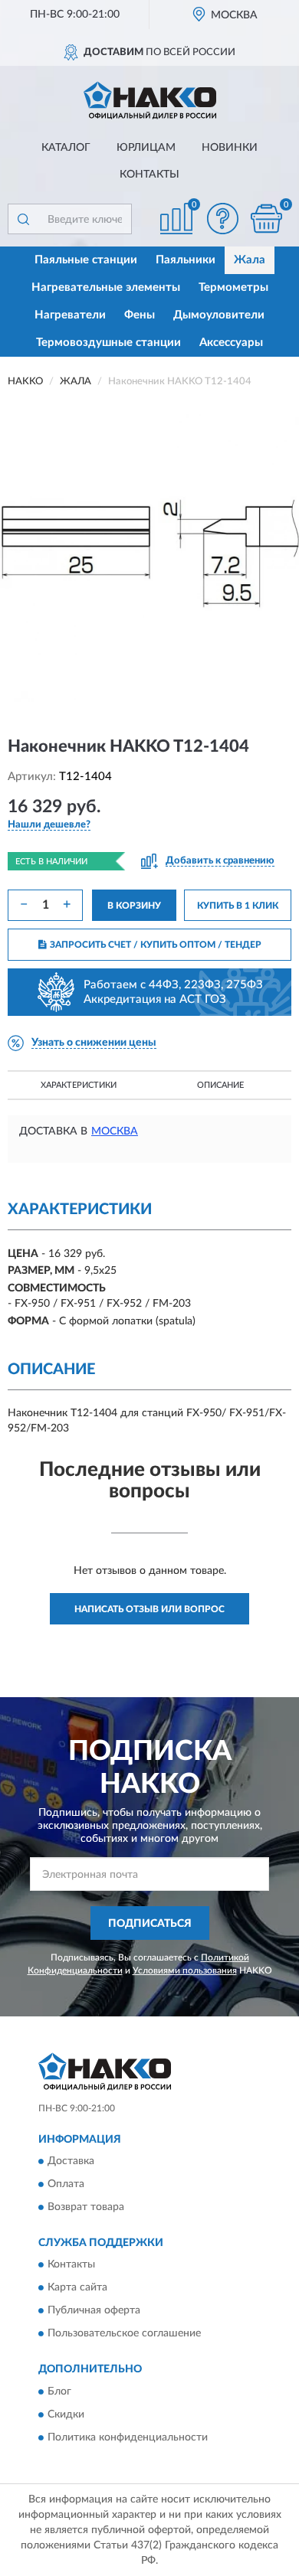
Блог (59, 2392)
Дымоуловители (219, 315)
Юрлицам (146, 148)
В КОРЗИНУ (134, 906)
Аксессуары (231, 343)
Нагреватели (70, 315)
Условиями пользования (185, 1970)
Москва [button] (115, 1131)
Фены (140, 315)
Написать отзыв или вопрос (149, 1609)
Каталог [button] (66, 148)
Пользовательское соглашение (124, 2334)
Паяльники (186, 260)
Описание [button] (220, 1085)
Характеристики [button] (79, 1085)
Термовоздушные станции (108, 343)
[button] (222, 219)
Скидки (66, 2414)
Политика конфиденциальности (128, 2437)
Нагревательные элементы (106, 287)
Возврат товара (86, 2208)
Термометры (233, 287)
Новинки (230, 148)
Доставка (71, 2162)
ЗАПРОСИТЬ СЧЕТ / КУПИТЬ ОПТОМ (156, 945)
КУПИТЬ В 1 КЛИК (238, 906)
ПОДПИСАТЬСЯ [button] (150, 1924)
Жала (250, 260)
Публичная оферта (94, 2311)
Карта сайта (77, 2288)
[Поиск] (23, 219)
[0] (266, 219)
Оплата (66, 2185)
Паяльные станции (86, 260)
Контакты (149, 175)
